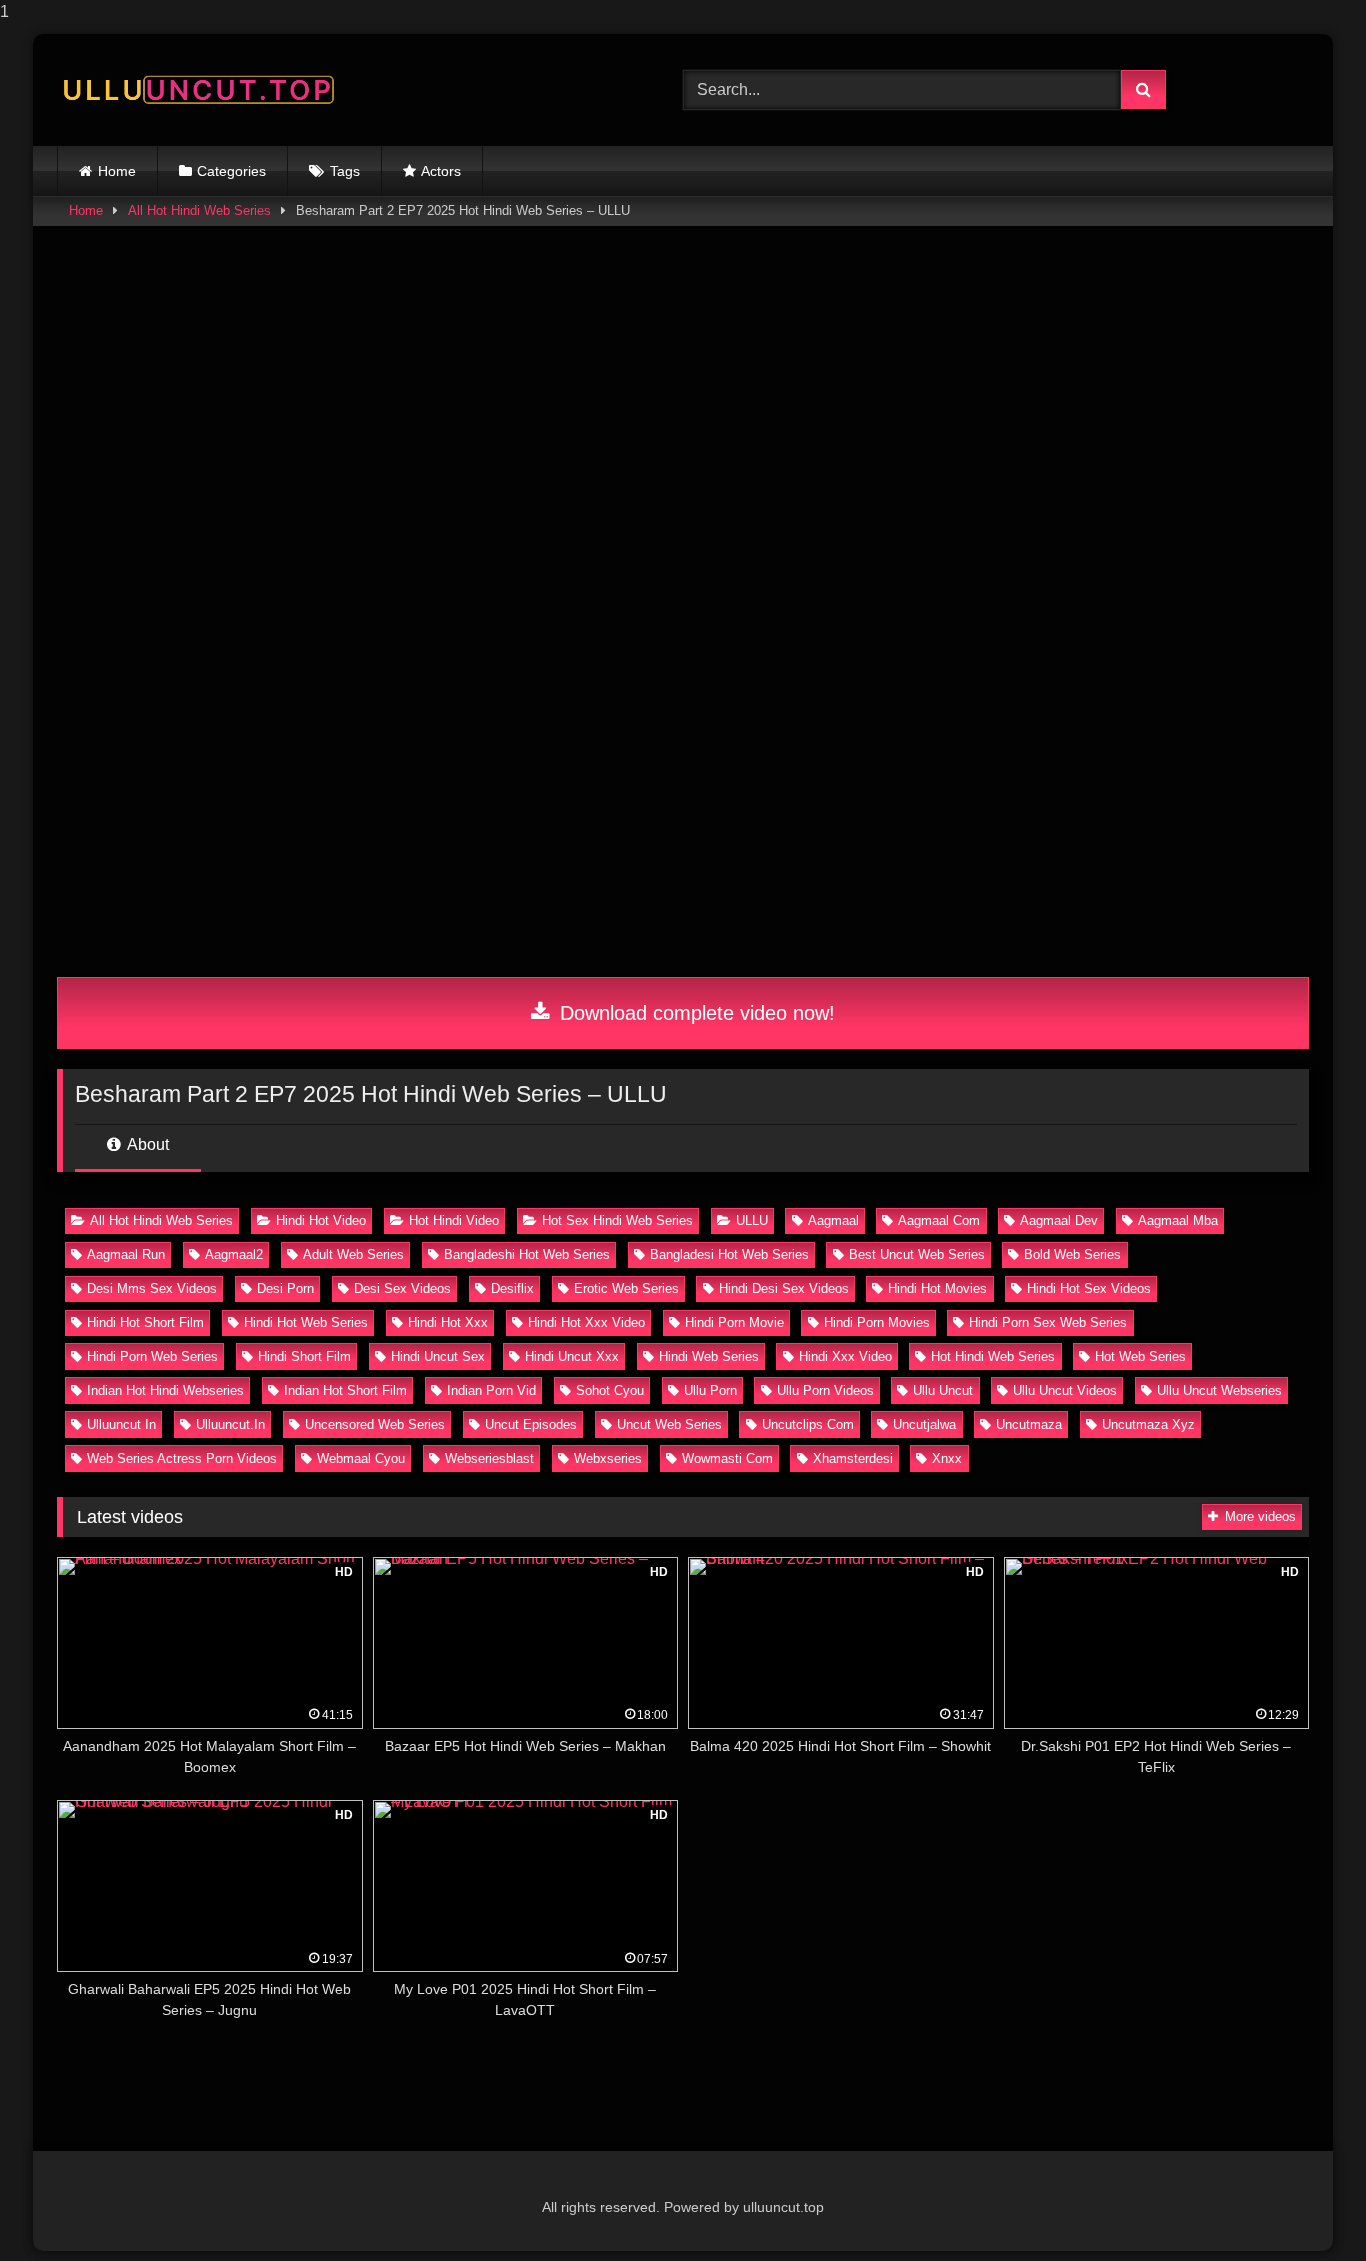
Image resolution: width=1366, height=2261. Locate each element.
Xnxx (947, 1458)
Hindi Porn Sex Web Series (1048, 1322)
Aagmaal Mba (1178, 1220)
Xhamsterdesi (853, 1458)
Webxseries (608, 1458)
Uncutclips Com (808, 1424)
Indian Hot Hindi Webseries (165, 1390)
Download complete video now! (694, 1013)
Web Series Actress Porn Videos (182, 1458)
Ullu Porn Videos (825, 1390)
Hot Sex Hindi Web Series (617, 1220)
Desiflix (512, 1288)
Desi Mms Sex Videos (152, 1288)
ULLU (752, 1220)
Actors (441, 171)
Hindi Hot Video (321, 1220)
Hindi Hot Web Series (306, 1322)
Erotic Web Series (626, 1288)
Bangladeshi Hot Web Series (527, 1254)
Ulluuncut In (121, 1424)
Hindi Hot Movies (937, 1288)
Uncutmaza (1029, 1424)
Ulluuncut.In (230, 1424)
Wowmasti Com (727, 1458)
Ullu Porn (710, 1390)
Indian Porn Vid (491, 1390)
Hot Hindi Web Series (993, 1356)
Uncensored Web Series (375, 1424)
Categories (231, 171)
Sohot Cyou (610, 1390)
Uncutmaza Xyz (1148, 1424)
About (146, 1144)
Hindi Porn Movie (734, 1322)
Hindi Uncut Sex (438, 1356)
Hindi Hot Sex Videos (1089, 1288)
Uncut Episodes (531, 1424)
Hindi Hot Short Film (145, 1322)
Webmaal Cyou (361, 1458)
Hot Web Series (1140, 1356)
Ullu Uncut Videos (1065, 1390)
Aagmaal (833, 1220)
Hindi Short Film (304, 1356)
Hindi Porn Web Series (152, 1356)
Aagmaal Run (126, 1254)
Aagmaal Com (939, 1220)
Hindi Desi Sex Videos (784, 1288)
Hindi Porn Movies (877, 1322)
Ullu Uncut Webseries (1219, 1390)
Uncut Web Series (669, 1424)
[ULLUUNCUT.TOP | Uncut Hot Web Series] (197, 90)
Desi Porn (285, 1288)
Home (117, 171)
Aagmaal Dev (1059, 1220)
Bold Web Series (1072, 1254)
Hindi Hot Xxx (448, 1322)
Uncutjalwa (924, 1424)
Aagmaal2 (234, 1254)
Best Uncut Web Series (917, 1254)
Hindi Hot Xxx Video (586, 1322)
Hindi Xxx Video (845, 1356)
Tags (345, 171)
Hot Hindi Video (454, 1220)
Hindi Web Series (709, 1356)
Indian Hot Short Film (345, 1390)
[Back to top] (1304, 2205)
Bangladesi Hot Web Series (729, 1254)
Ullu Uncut (943, 1390)
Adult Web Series (353, 1254)
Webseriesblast (489, 1458)
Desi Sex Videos (402, 1288)
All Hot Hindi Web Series (199, 210)
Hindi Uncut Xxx (572, 1356)
